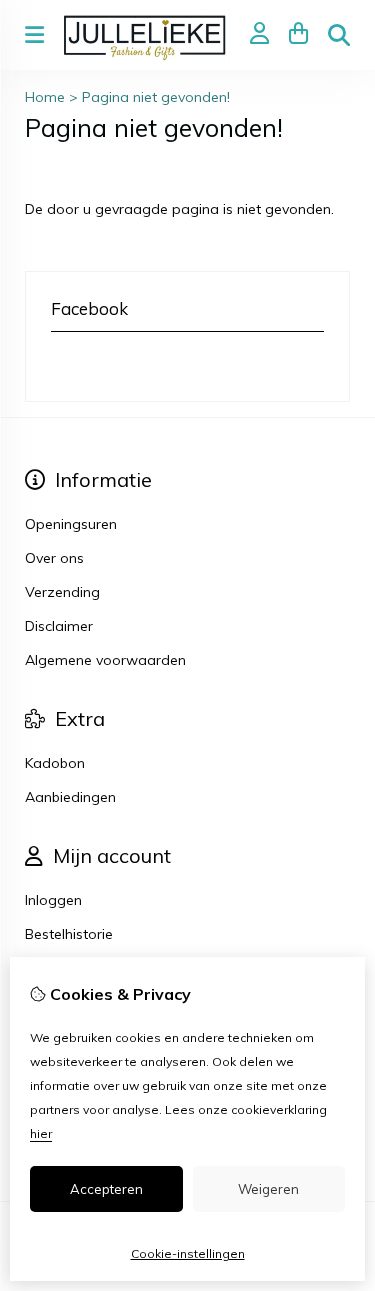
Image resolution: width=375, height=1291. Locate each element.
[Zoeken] (339, 35)
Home (45, 97)
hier (41, 1133)
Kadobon (55, 763)
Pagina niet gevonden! (156, 97)
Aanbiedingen (70, 797)
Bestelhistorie (69, 934)
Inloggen (53, 900)
